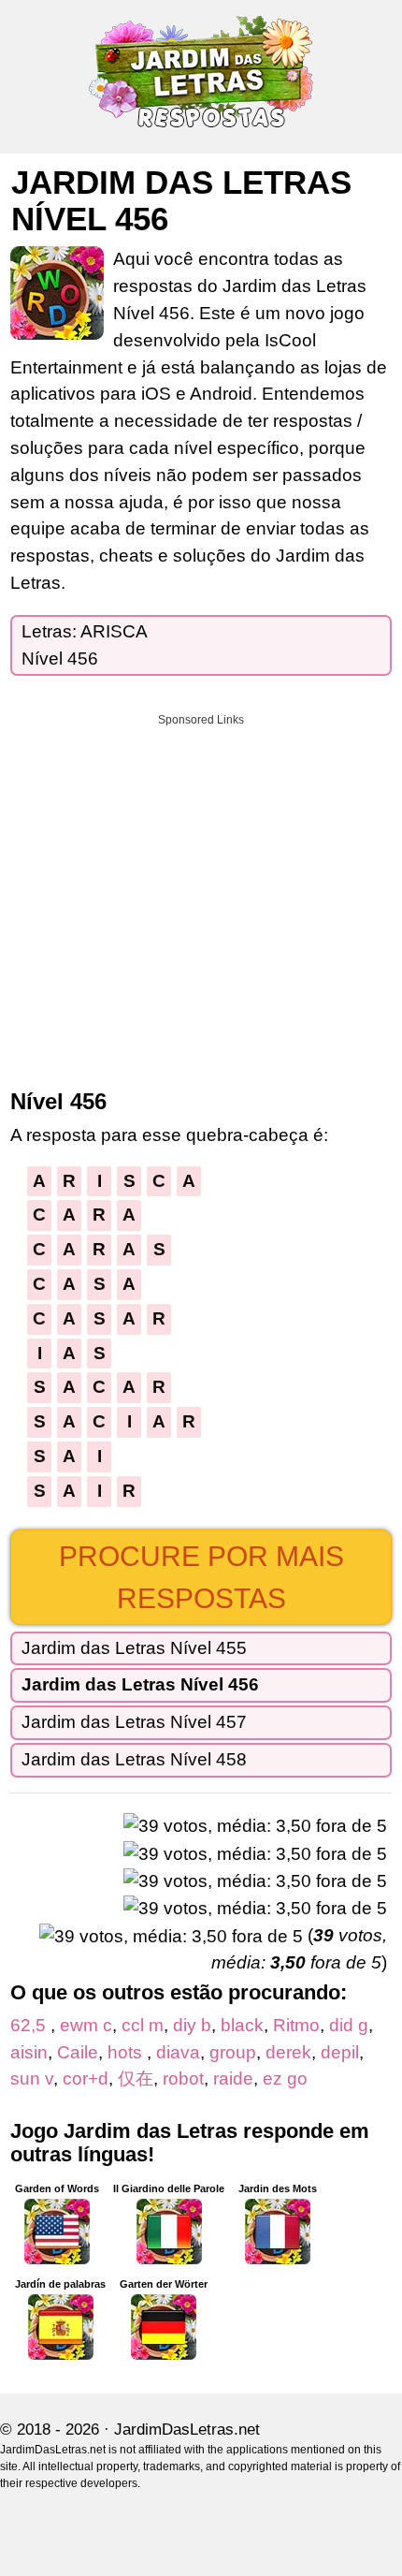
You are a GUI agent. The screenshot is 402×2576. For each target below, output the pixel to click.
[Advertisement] (201, 895)
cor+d (86, 2078)
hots (127, 2052)
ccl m (143, 2025)
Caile (78, 2052)
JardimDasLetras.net (187, 2430)
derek (288, 2052)
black (242, 2025)
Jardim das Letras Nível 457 (134, 1722)
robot (183, 2078)
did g (349, 2025)
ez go (285, 2078)
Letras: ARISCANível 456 (85, 645)
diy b (192, 2025)
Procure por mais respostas (201, 1577)
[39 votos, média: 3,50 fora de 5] (255, 1827)
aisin (29, 2052)
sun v (32, 2078)
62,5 (30, 2025)
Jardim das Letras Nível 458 (134, 1759)
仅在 (136, 2078)
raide (233, 2078)
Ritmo (296, 2025)
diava (178, 2052)
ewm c (86, 2025)
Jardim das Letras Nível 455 (134, 1648)
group (233, 2052)
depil (340, 2052)
